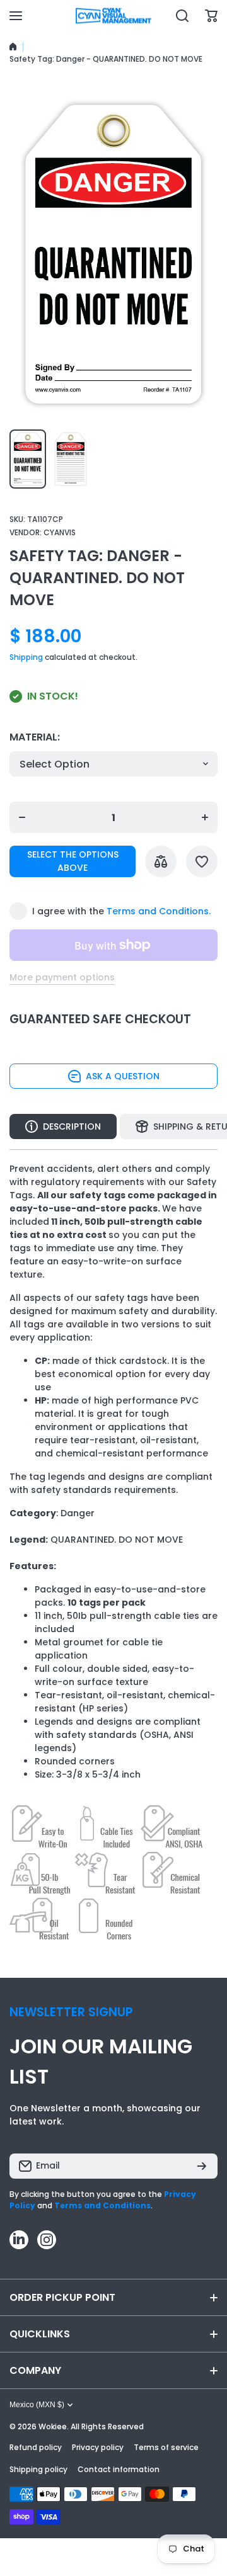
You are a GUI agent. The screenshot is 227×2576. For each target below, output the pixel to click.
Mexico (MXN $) (37, 2405)
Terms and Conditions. (159, 911)
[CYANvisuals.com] (113, 16)
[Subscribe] (202, 2166)
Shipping (26, 657)
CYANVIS (60, 532)
